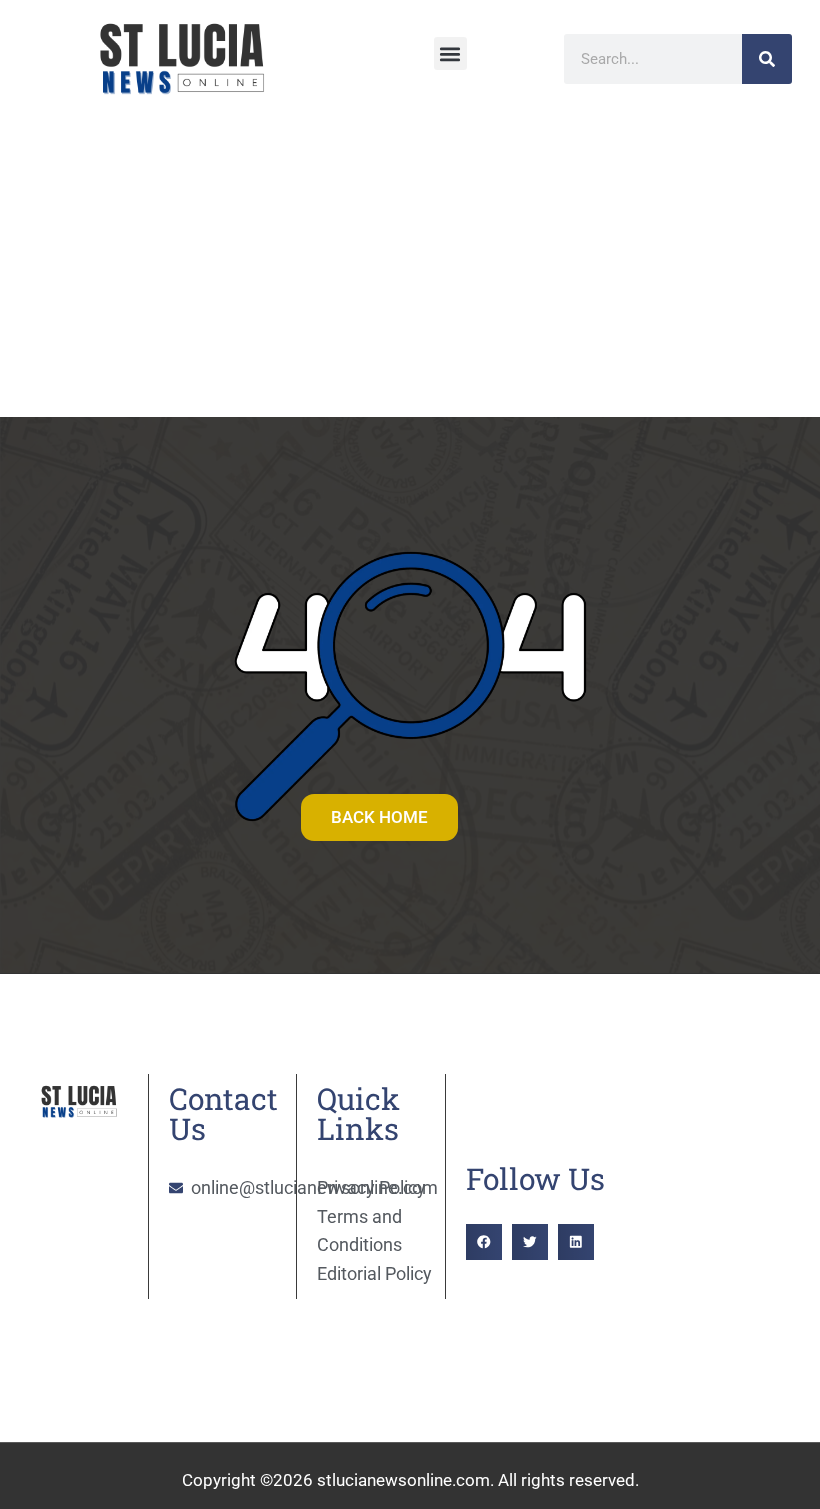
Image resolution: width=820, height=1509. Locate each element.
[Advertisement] (410, 267)
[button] (450, 53)
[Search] (767, 59)
